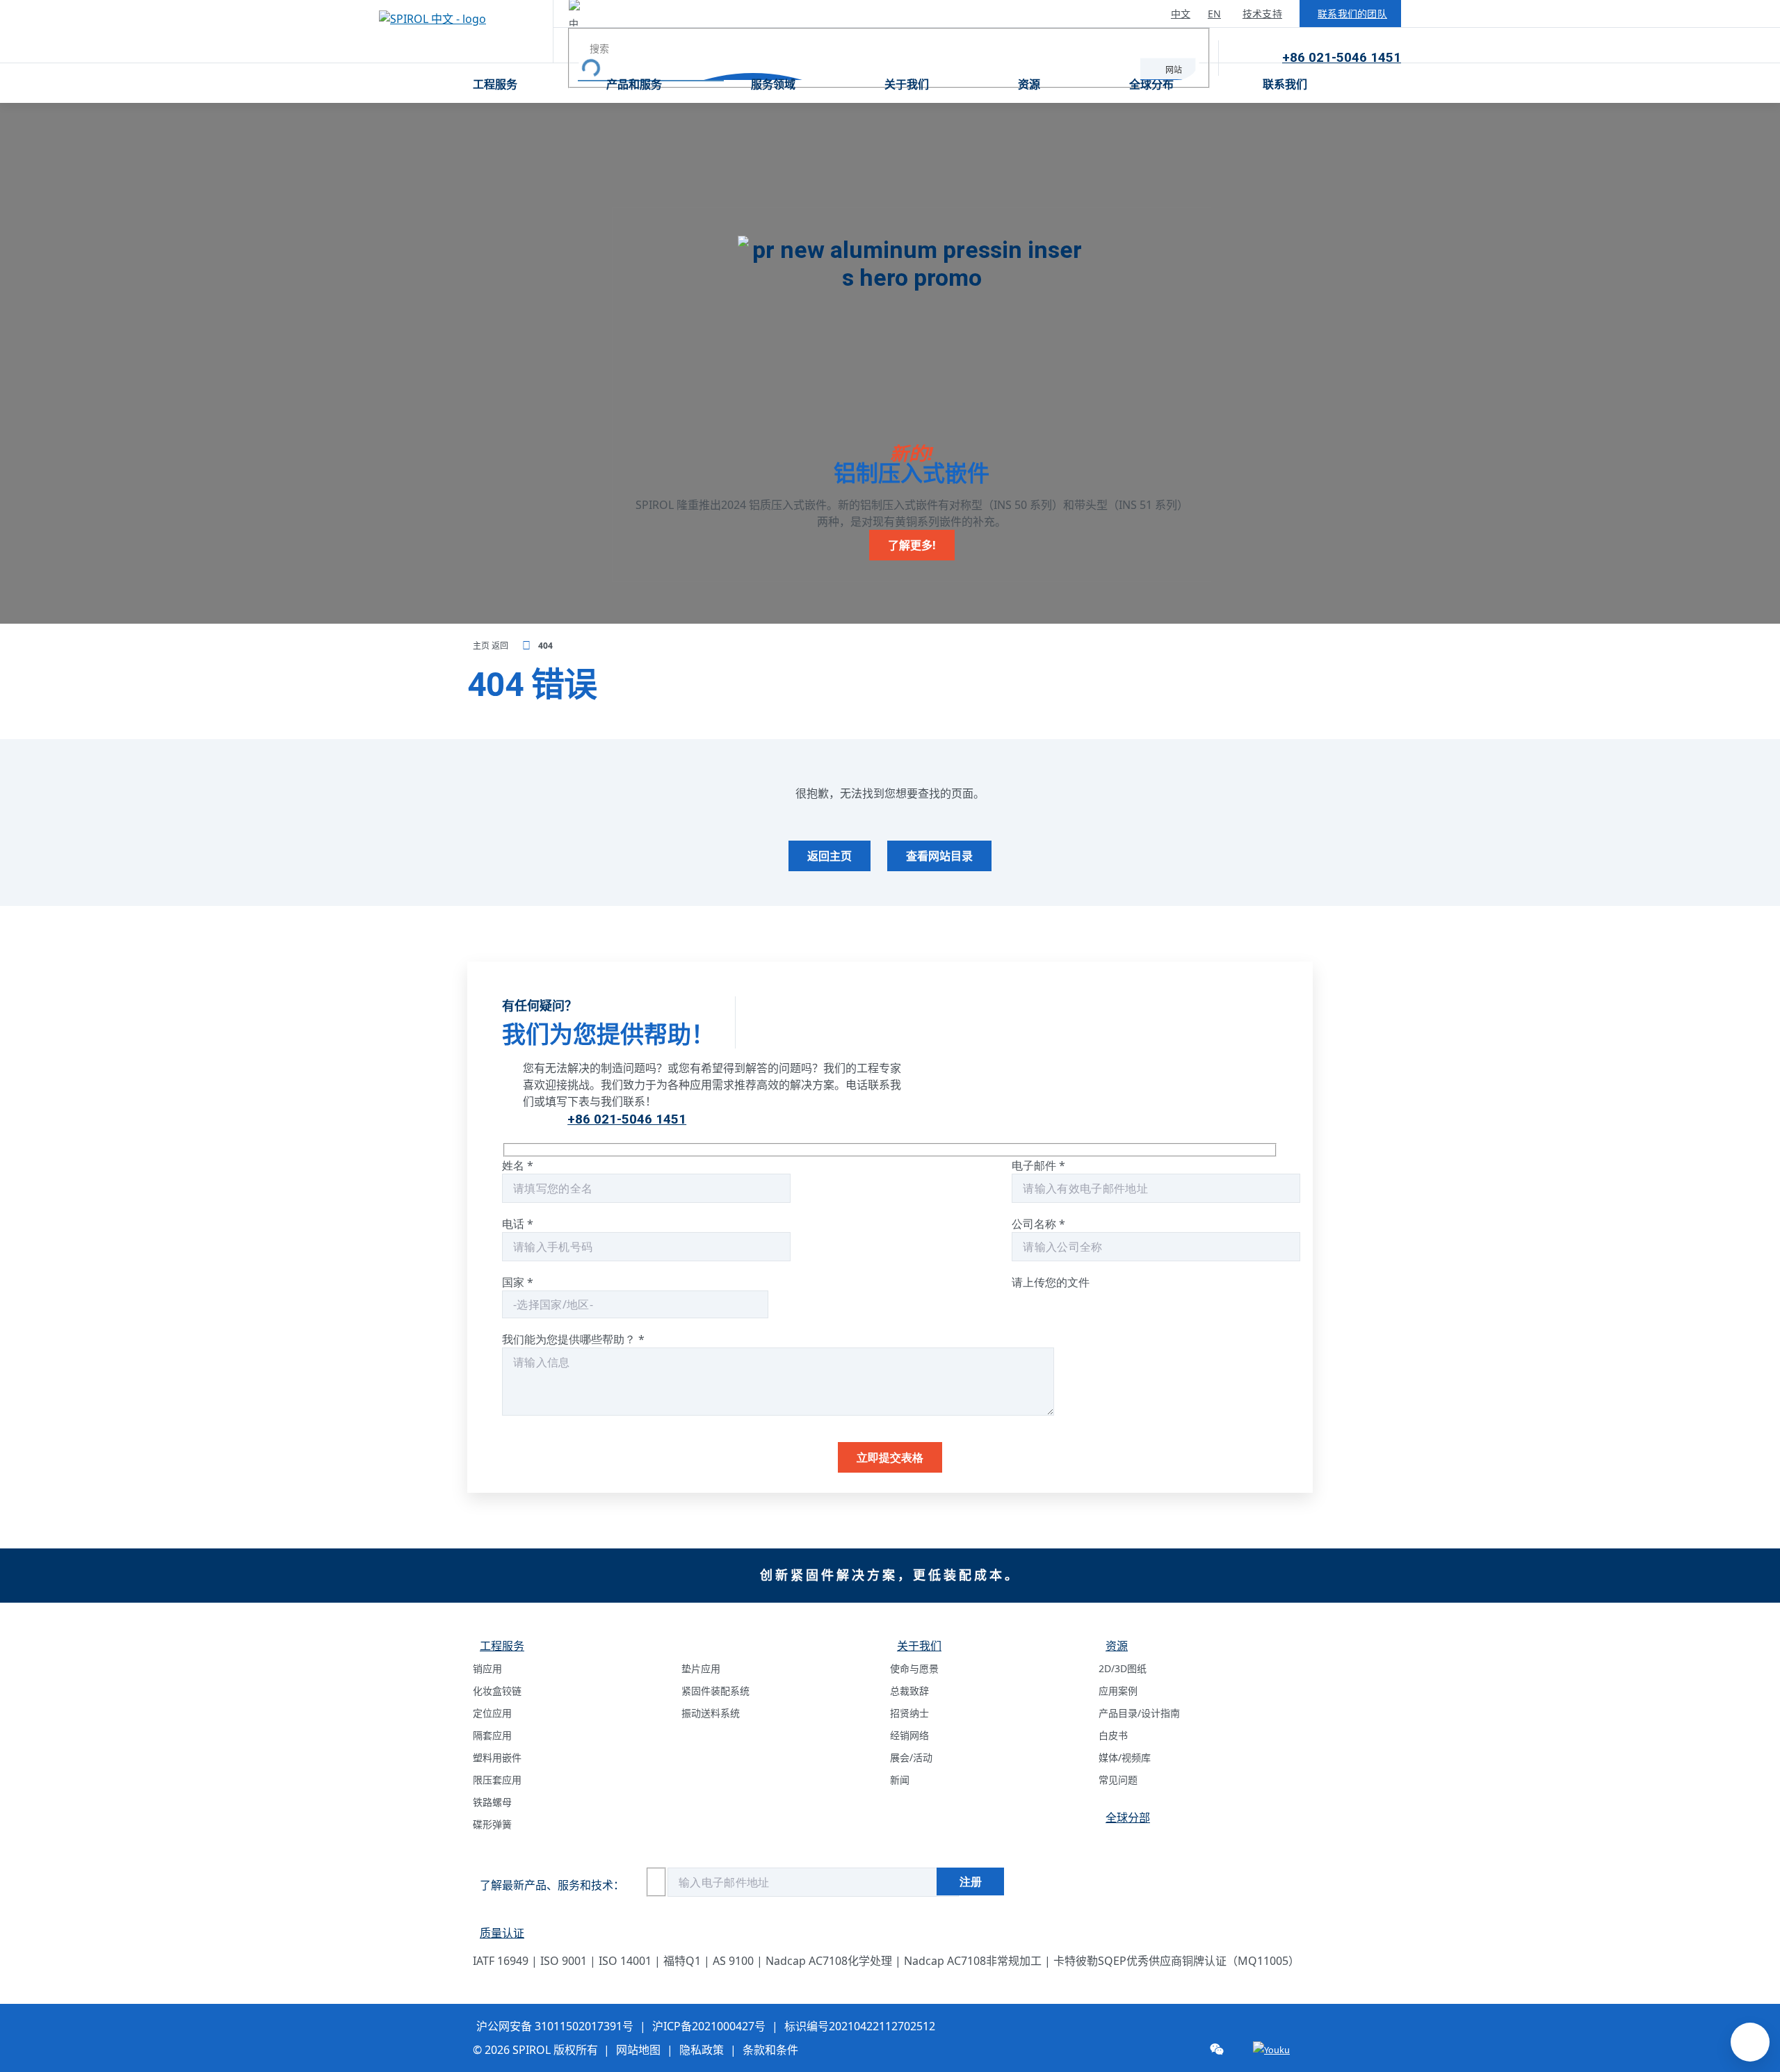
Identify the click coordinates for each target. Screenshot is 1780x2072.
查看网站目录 (939, 856)
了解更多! (912, 545)
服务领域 (773, 84)
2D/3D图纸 (1123, 1668)
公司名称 (1038, 1224)
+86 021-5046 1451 (1342, 57)
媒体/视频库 (1125, 1757)
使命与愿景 (914, 1668)
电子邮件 (1038, 1165)
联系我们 (1285, 84)
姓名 (518, 1165)
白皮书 (1113, 1735)
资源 (1029, 84)
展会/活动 (911, 1757)
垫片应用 (701, 1668)
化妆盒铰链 (497, 1691)
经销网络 (909, 1735)
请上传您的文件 (1051, 1282)
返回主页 (830, 856)
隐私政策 (702, 2050)
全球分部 (1128, 1818)
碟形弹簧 (492, 1824)
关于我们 (907, 84)
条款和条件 (770, 2050)
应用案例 (1118, 1691)
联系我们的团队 (1352, 14)
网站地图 (638, 2050)
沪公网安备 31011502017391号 (555, 2026)
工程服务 (495, 84)
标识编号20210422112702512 (860, 2026)
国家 (518, 1282)
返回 (501, 646)
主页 (482, 646)
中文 (1181, 14)
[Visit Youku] (1271, 2050)
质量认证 (502, 1933)
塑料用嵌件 (497, 1757)
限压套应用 (497, 1780)
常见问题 (1118, 1780)
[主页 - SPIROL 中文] (466, 31)
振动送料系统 (711, 1713)
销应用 (487, 1668)
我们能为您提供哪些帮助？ (573, 1339)
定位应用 (492, 1713)
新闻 (900, 1780)
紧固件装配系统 (715, 1691)
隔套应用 (492, 1735)
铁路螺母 (492, 1802)
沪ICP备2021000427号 (709, 2026)
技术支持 (1262, 14)
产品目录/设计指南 (1139, 1713)
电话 (518, 1224)
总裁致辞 (909, 1691)
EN (1214, 14)
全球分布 (1151, 84)
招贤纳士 (909, 1713)
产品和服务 (634, 84)
